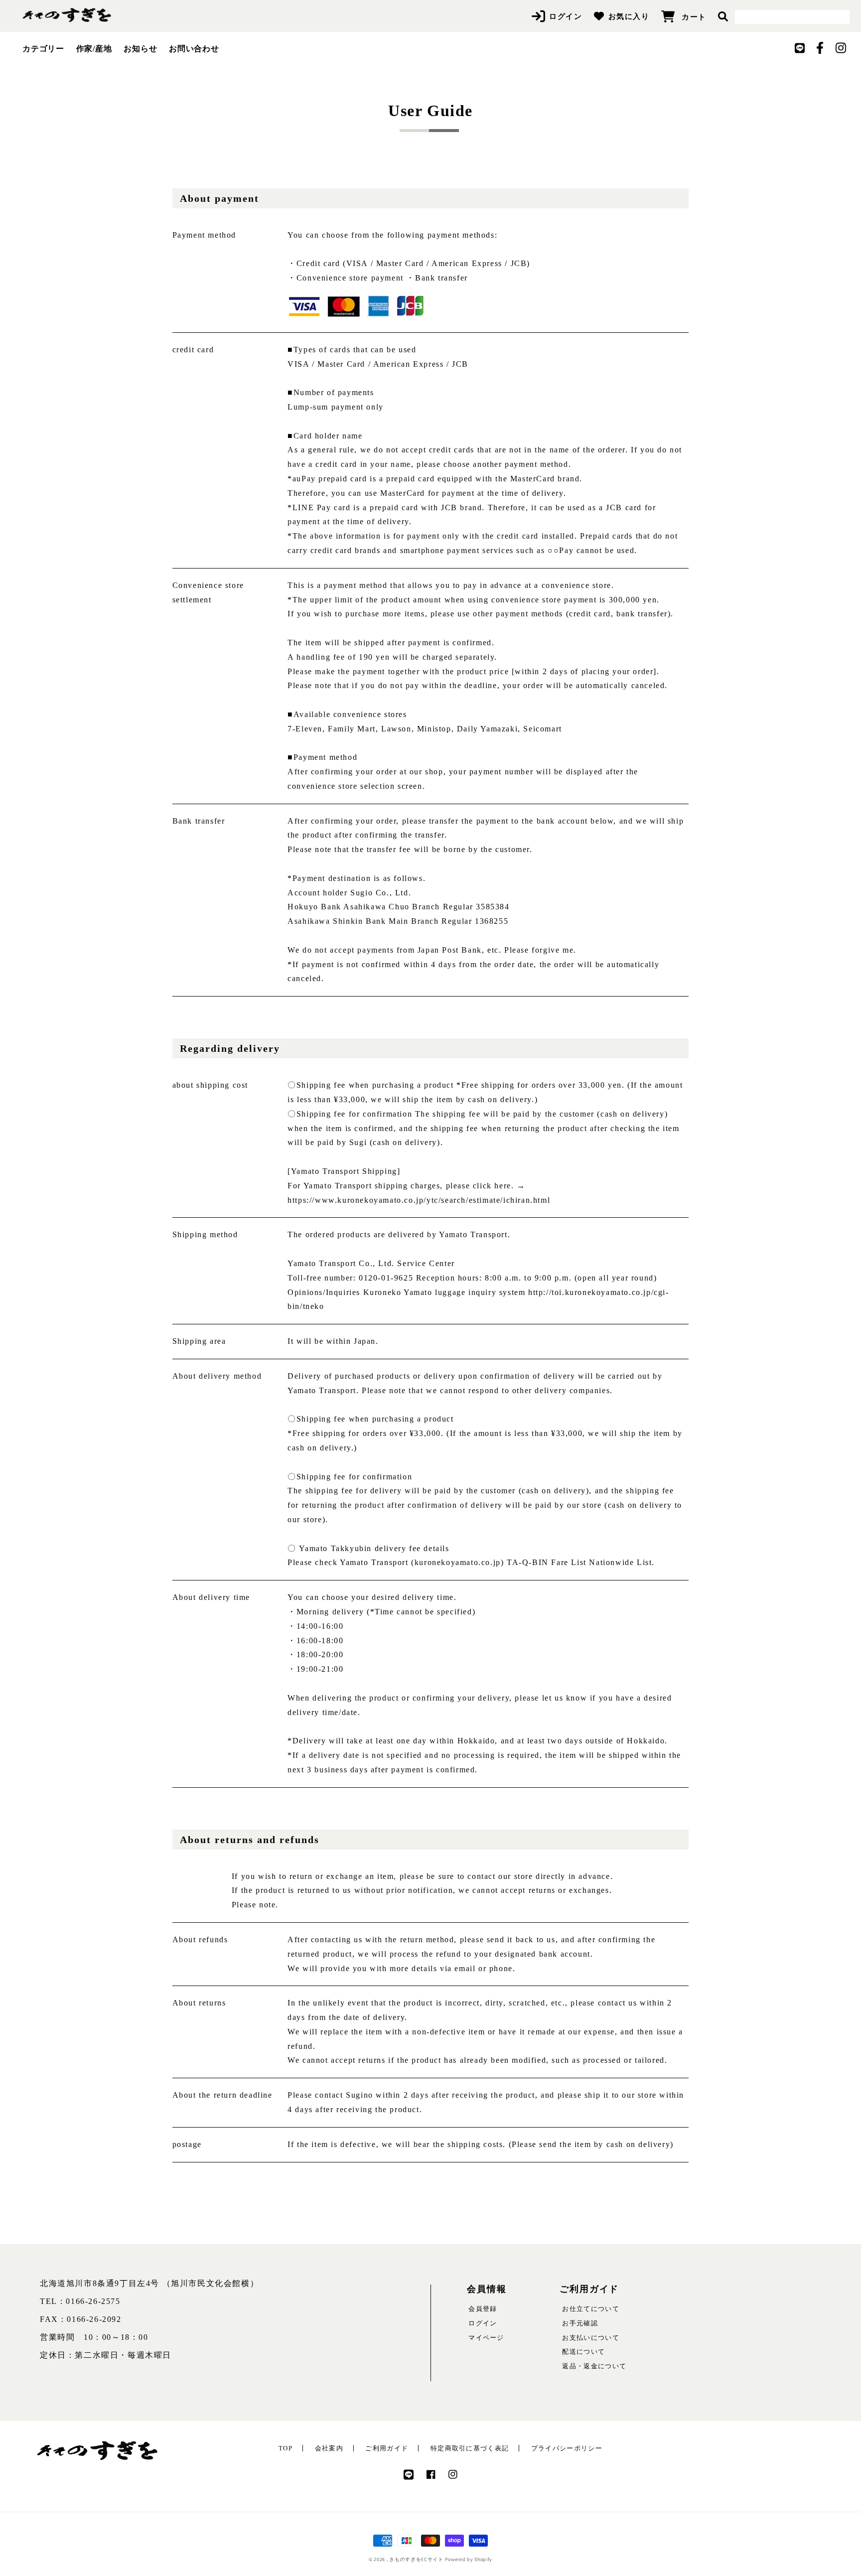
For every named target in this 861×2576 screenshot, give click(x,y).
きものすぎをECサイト (416, 2559)
